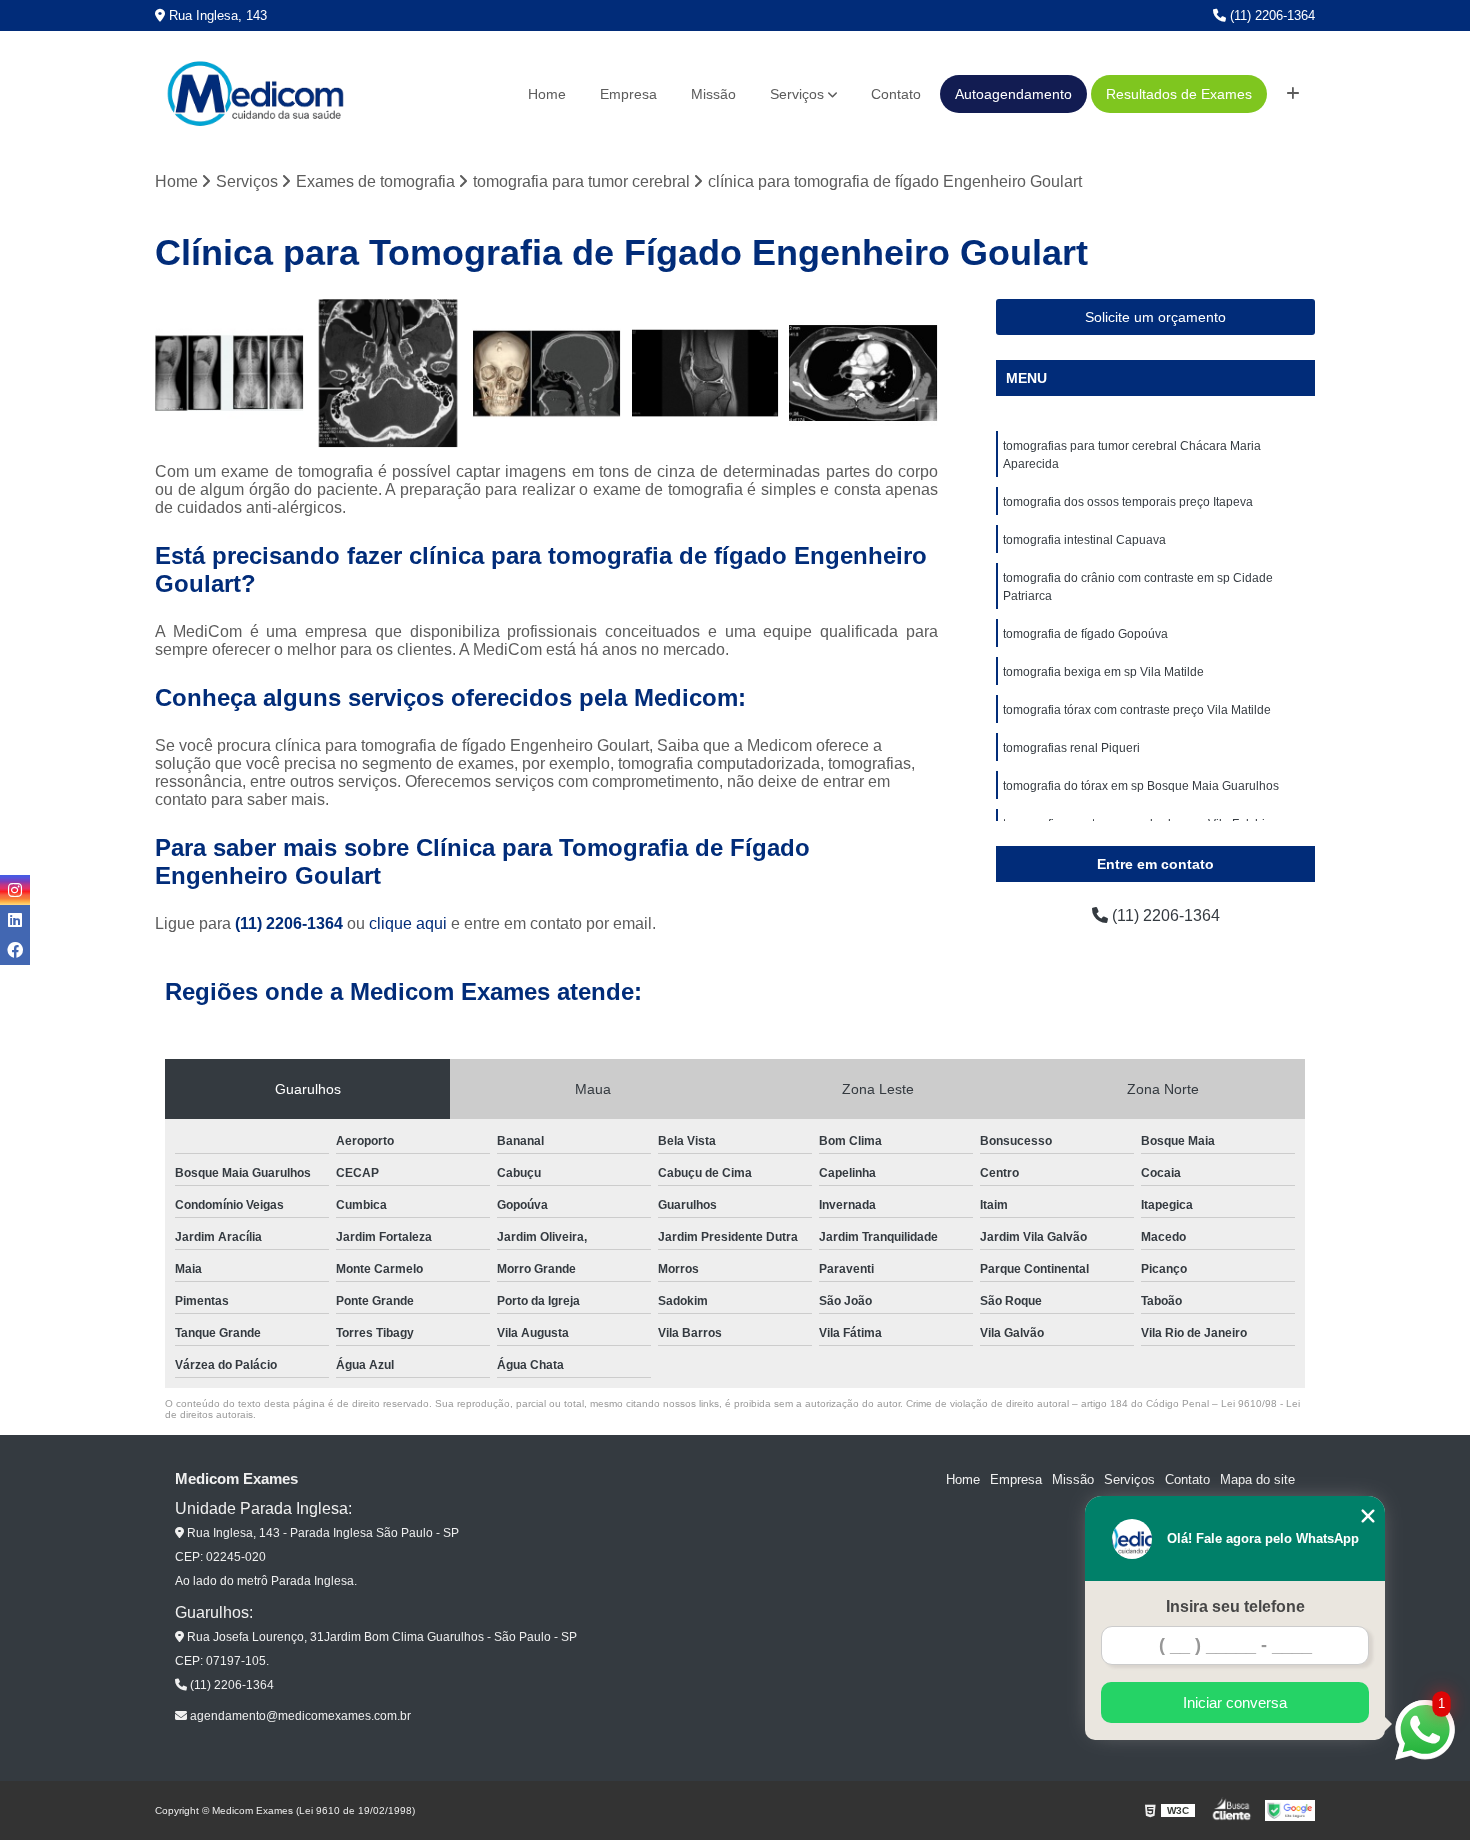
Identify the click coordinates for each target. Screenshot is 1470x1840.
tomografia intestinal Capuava (1084, 540)
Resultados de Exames (1179, 94)
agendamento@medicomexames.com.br (299, 1716)
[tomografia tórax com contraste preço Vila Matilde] (863, 373)
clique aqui (408, 923)
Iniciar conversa (1235, 1702)
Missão (713, 94)
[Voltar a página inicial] (255, 94)
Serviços (797, 94)
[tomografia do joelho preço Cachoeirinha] (705, 373)
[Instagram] (15, 890)
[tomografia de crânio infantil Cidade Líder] (546, 373)
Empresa (628, 94)
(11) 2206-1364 (1270, 15)
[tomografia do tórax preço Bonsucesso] (229, 373)
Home (547, 94)
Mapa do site (1257, 1479)
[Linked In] (15, 920)
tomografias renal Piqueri (1071, 748)
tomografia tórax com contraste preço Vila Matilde (1137, 710)
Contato (896, 94)
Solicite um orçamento (1155, 317)
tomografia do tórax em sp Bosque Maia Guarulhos (1141, 786)
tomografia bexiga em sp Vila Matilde (1103, 672)
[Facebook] (15, 950)
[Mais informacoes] (1293, 94)
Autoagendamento (1013, 94)
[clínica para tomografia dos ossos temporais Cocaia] (388, 373)
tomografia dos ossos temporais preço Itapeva (1128, 502)
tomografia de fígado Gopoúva (1085, 634)
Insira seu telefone (1235, 1606)
